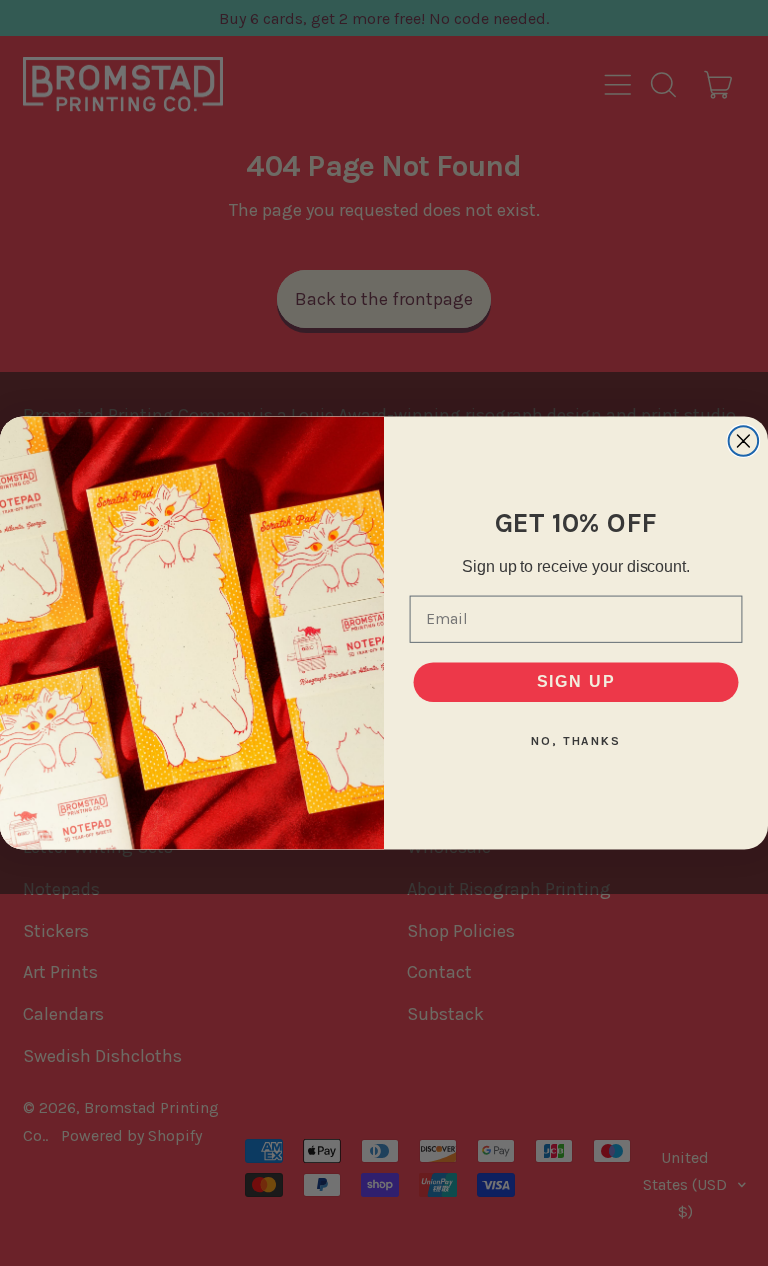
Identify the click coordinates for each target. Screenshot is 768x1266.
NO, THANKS (576, 741)
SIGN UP (576, 681)
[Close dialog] (744, 441)
